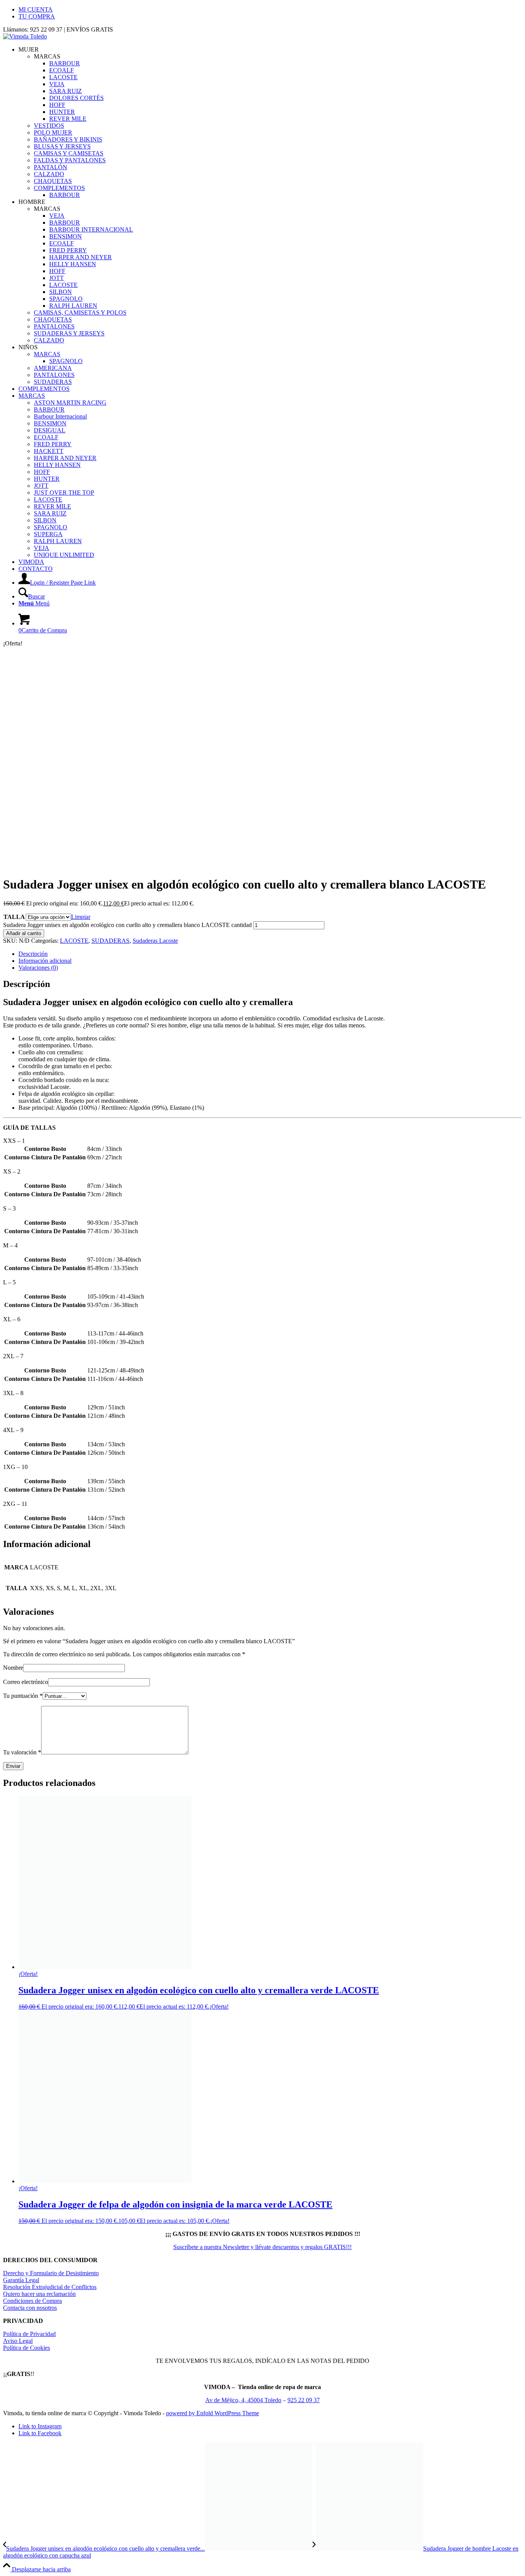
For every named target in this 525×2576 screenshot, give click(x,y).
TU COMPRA (37, 16)
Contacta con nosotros (30, 2308)
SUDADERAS (110, 941)
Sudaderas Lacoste (155, 941)
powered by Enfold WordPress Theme (213, 2413)
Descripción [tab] (33, 954)
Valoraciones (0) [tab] (38, 968)
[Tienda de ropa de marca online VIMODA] (25, 36)
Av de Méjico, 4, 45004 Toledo (243, 2400)
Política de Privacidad (29, 2334)
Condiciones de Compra (32, 2301)
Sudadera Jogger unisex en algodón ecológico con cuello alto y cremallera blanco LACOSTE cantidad (127, 925)
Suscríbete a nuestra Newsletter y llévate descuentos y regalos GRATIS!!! (262, 2247)
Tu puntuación (23, 1696)
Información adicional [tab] (45, 961)
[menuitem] (270, 10)
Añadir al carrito (24, 933)
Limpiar (81, 917)
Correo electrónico (26, 1682)
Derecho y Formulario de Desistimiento (51, 2273)
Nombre (13, 1668)
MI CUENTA (36, 9)
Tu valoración (22, 1752)
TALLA (14, 917)
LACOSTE (74, 941)
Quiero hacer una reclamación (39, 2294)
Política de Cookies (27, 2348)
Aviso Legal (18, 2341)
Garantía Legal (21, 2280)
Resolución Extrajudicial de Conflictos (50, 2287)
